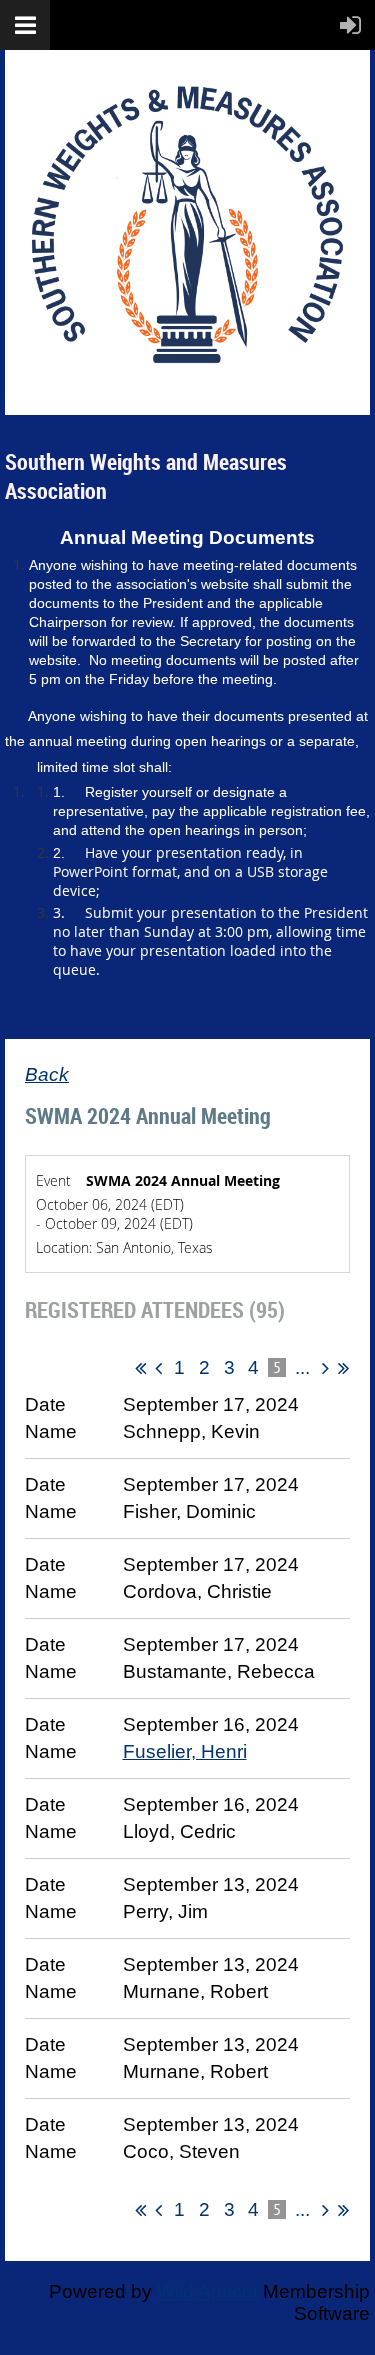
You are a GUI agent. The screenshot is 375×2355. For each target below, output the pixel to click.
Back (47, 1074)
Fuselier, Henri (185, 1751)
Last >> (343, 1368)
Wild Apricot (207, 2291)
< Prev (158, 1368)
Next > (325, 1368)
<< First (140, 1368)
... (302, 1367)
